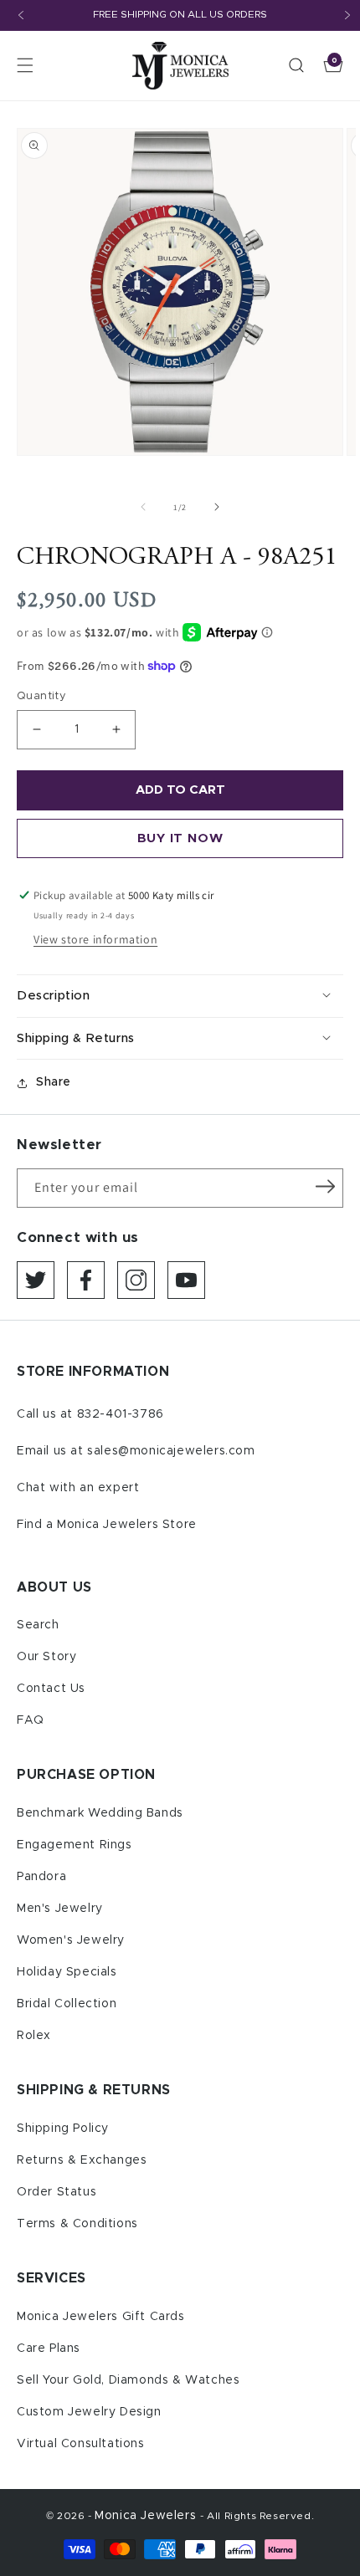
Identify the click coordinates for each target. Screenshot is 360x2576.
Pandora (41, 1877)
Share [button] (54, 1082)
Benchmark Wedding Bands (100, 1813)
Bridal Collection (67, 2004)
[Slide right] (217, 507)
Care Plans (49, 2349)
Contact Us (51, 1689)
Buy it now (180, 838)
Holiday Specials (67, 1972)
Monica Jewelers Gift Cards (101, 2317)
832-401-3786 (121, 1414)
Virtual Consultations (81, 2444)
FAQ (31, 1720)
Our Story (46, 1657)
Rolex (34, 2036)
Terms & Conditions (77, 2224)
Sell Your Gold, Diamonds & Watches (128, 2380)
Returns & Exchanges (82, 2160)
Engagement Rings (75, 1845)
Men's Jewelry (60, 1909)
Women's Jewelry (71, 1940)
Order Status (57, 2192)
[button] (25, 65)
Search (38, 1625)
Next (347, 15)
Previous (21, 15)
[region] (180, 15)
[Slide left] (143, 507)
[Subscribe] (325, 1187)
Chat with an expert (78, 1488)
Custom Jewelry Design (89, 2412)
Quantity (41, 696)
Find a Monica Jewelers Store (107, 1525)
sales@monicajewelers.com (171, 1451)
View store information (95, 939)
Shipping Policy (63, 2129)
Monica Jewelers (147, 2516)
